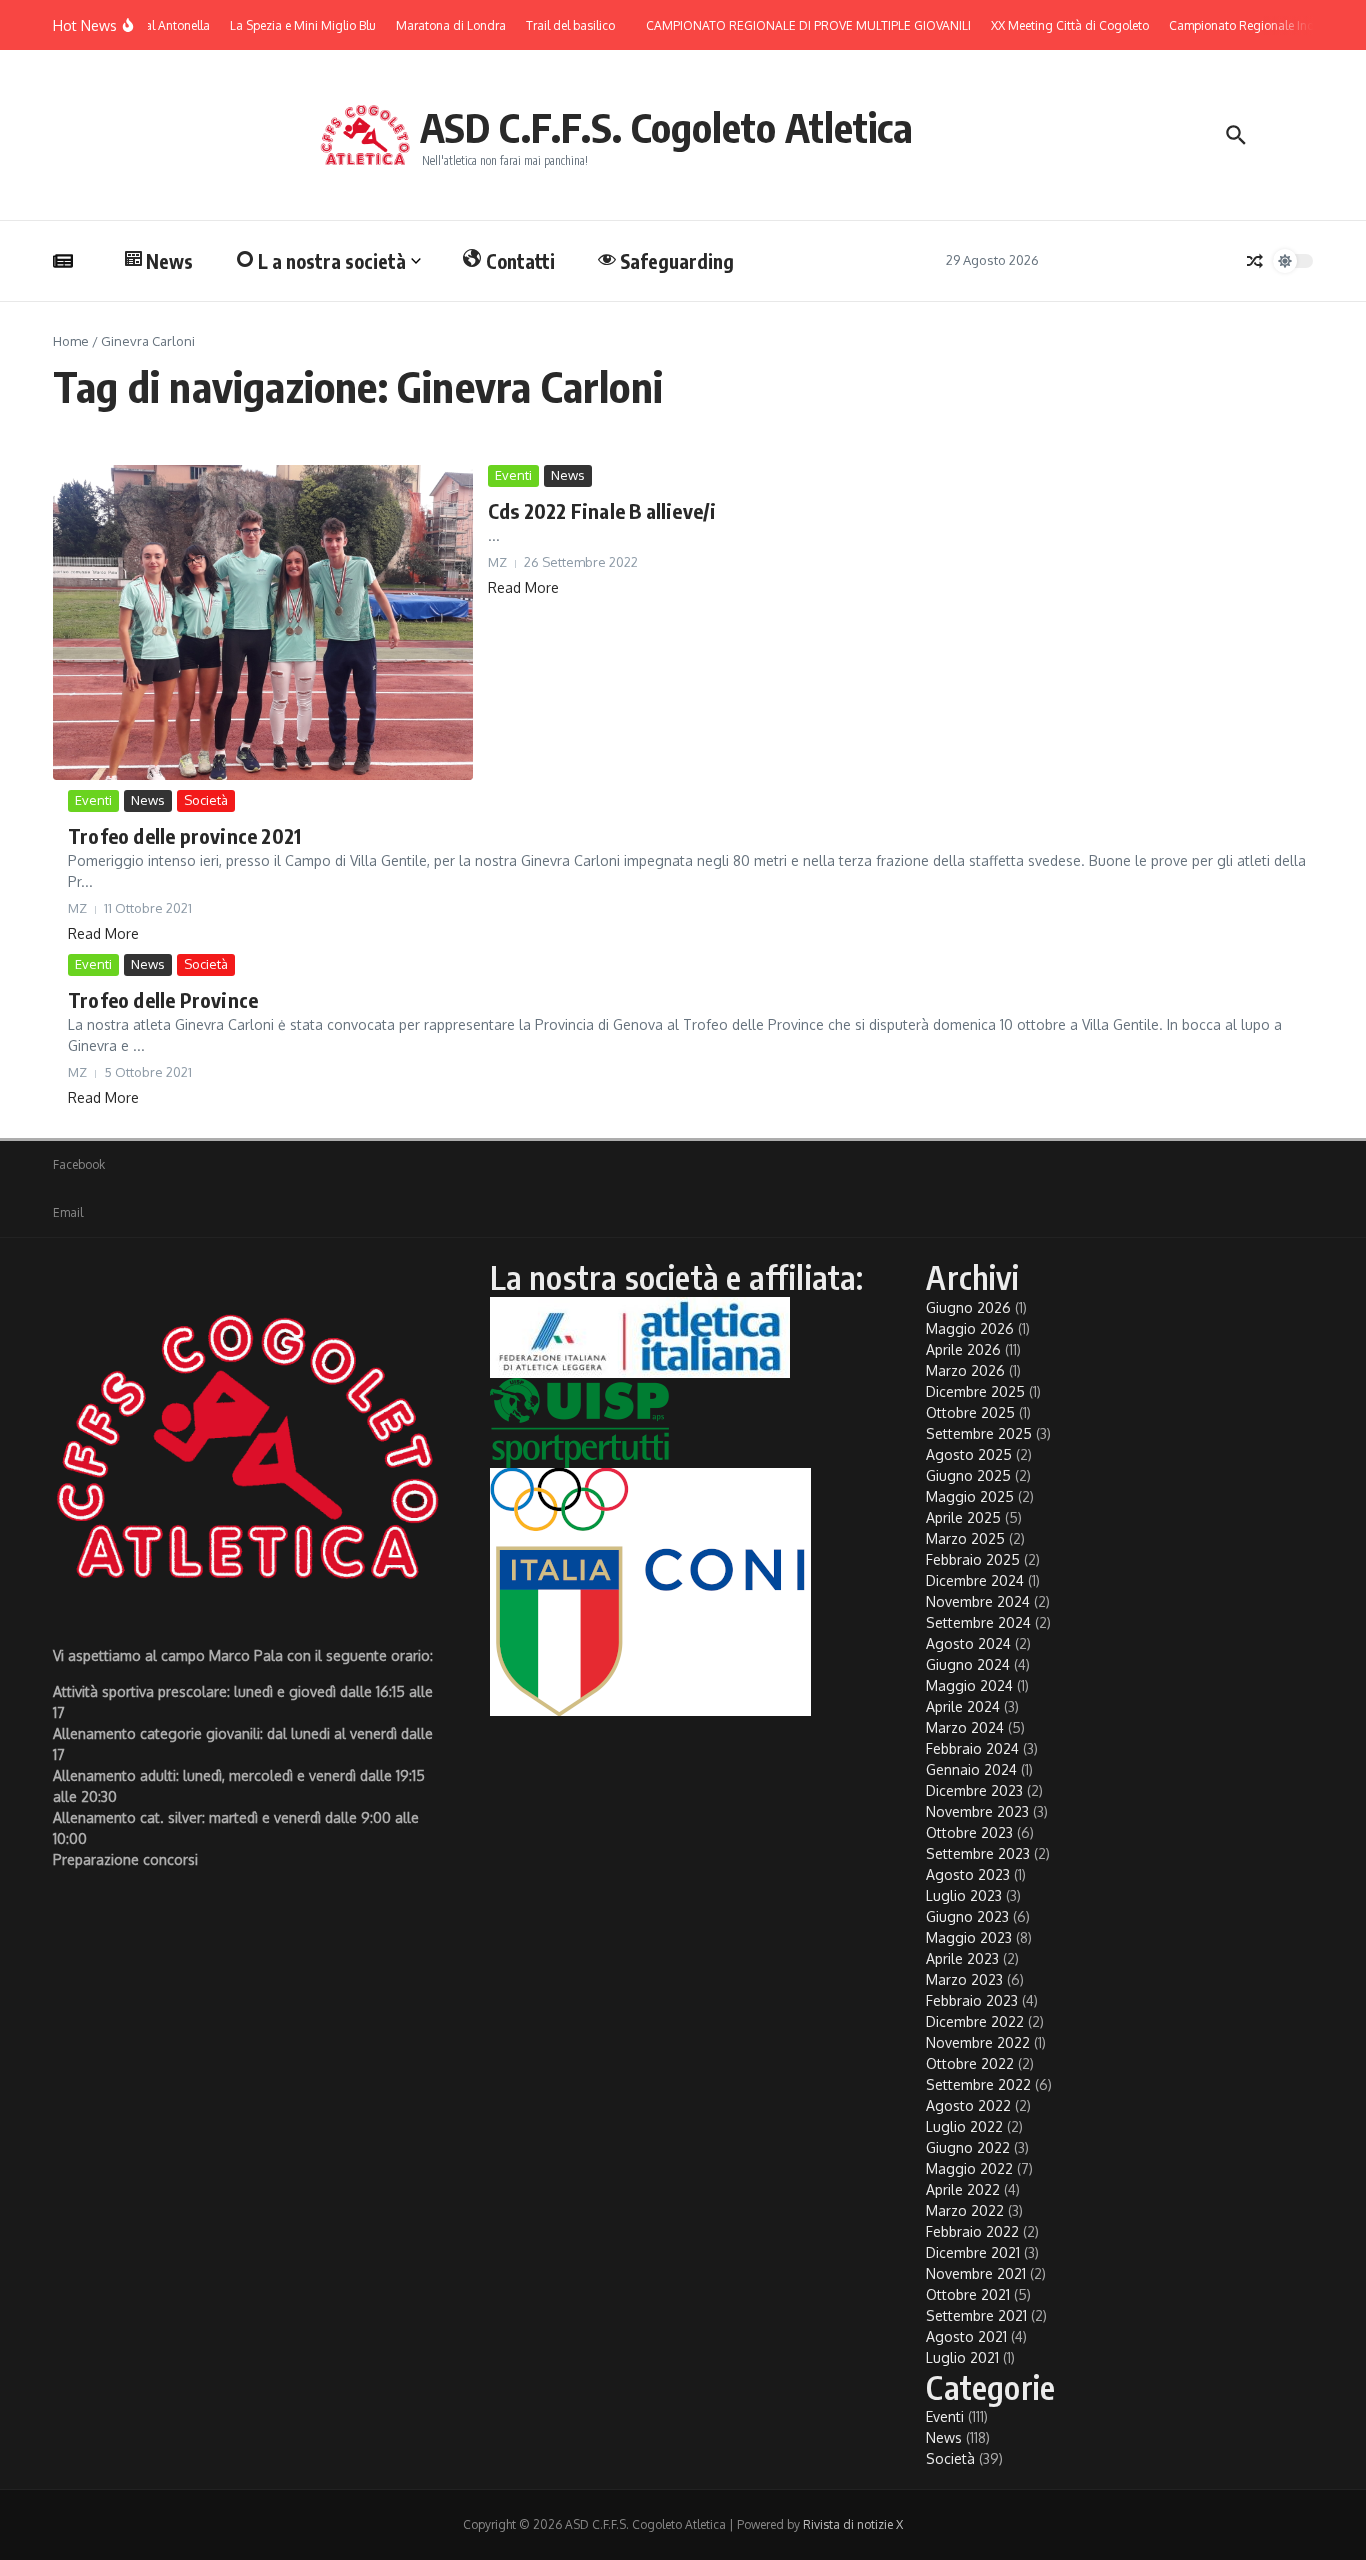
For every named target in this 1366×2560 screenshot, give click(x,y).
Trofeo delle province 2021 (184, 835)
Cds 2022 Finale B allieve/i (602, 510)
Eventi (513, 475)
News (169, 261)
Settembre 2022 (978, 2084)
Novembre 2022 (978, 2042)
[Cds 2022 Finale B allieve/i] (263, 622)
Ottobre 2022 (970, 2063)
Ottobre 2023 (969, 1832)
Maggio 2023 (969, 1937)
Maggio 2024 (969, 1685)
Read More (523, 587)
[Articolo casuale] (1255, 261)
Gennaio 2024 (971, 1769)
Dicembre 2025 (975, 1391)
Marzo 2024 (965, 1727)
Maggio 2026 (970, 1328)
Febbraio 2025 (973, 1559)
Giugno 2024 (968, 1664)
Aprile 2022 (963, 2189)
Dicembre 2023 (974, 1790)
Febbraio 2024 (972, 1748)
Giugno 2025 (968, 1475)
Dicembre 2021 (973, 2252)
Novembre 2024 (978, 1601)
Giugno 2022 (968, 2147)
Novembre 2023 (977, 1811)
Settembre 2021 (976, 2315)
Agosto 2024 (968, 1643)
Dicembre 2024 (975, 1580)
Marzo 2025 (965, 1538)
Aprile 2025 (963, 1517)
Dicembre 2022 (975, 2021)
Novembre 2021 (976, 2273)
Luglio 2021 (962, 2357)
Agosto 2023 (968, 1874)
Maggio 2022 (969, 2168)
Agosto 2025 (969, 1454)
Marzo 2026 (965, 1370)
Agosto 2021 (966, 2336)
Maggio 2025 (970, 1496)
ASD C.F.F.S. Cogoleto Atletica (666, 127)
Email (68, 1212)
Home (71, 341)
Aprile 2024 (963, 1706)
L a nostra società (332, 261)
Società (206, 800)
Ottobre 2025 (970, 1412)
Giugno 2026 (968, 1307)
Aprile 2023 (962, 1958)
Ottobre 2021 (968, 2294)
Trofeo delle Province (163, 999)
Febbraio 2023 (972, 2000)
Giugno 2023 (967, 1916)
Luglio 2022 (964, 2126)
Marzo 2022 (965, 2210)
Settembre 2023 (978, 1853)
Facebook (79, 1164)
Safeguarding (677, 261)
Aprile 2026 (963, 1349)
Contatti (520, 261)
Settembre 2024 (978, 1622)
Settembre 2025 (979, 1433)
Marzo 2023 (964, 1979)
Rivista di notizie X (853, 2524)
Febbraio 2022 (972, 2231)
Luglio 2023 (964, 1895)
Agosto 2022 (968, 2105)
